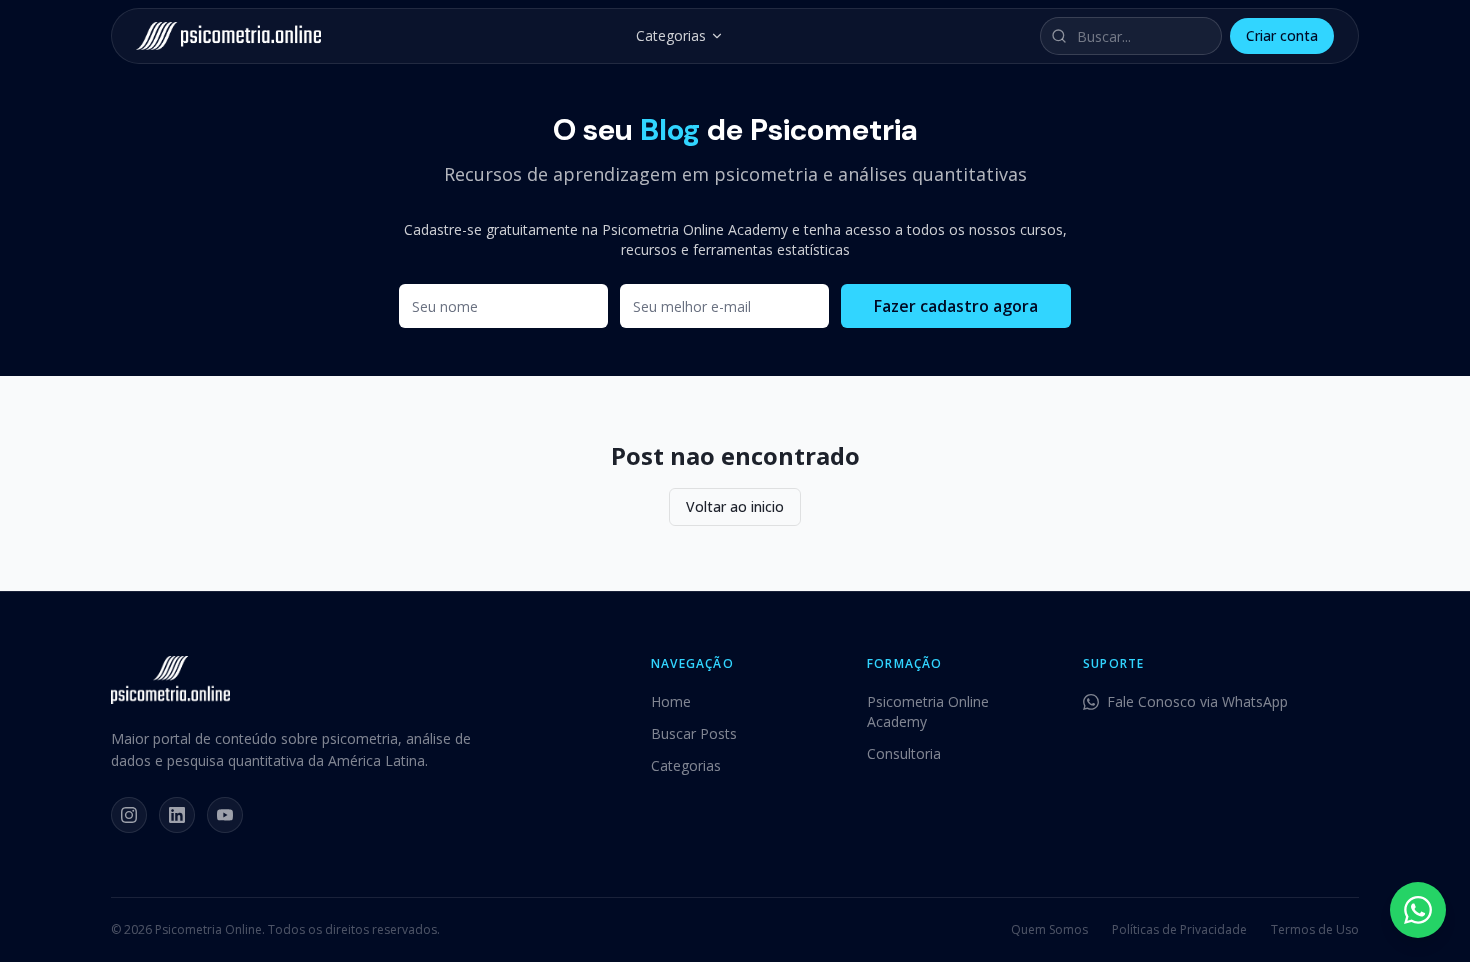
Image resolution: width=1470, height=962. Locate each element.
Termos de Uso (1315, 930)
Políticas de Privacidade (1179, 930)
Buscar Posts (694, 733)
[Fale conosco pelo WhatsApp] (1418, 910)
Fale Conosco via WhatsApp (1197, 701)
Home (671, 701)
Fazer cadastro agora (956, 306)
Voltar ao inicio (735, 506)
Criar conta (1282, 35)
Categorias (671, 35)
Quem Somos (1049, 930)
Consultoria (904, 753)
